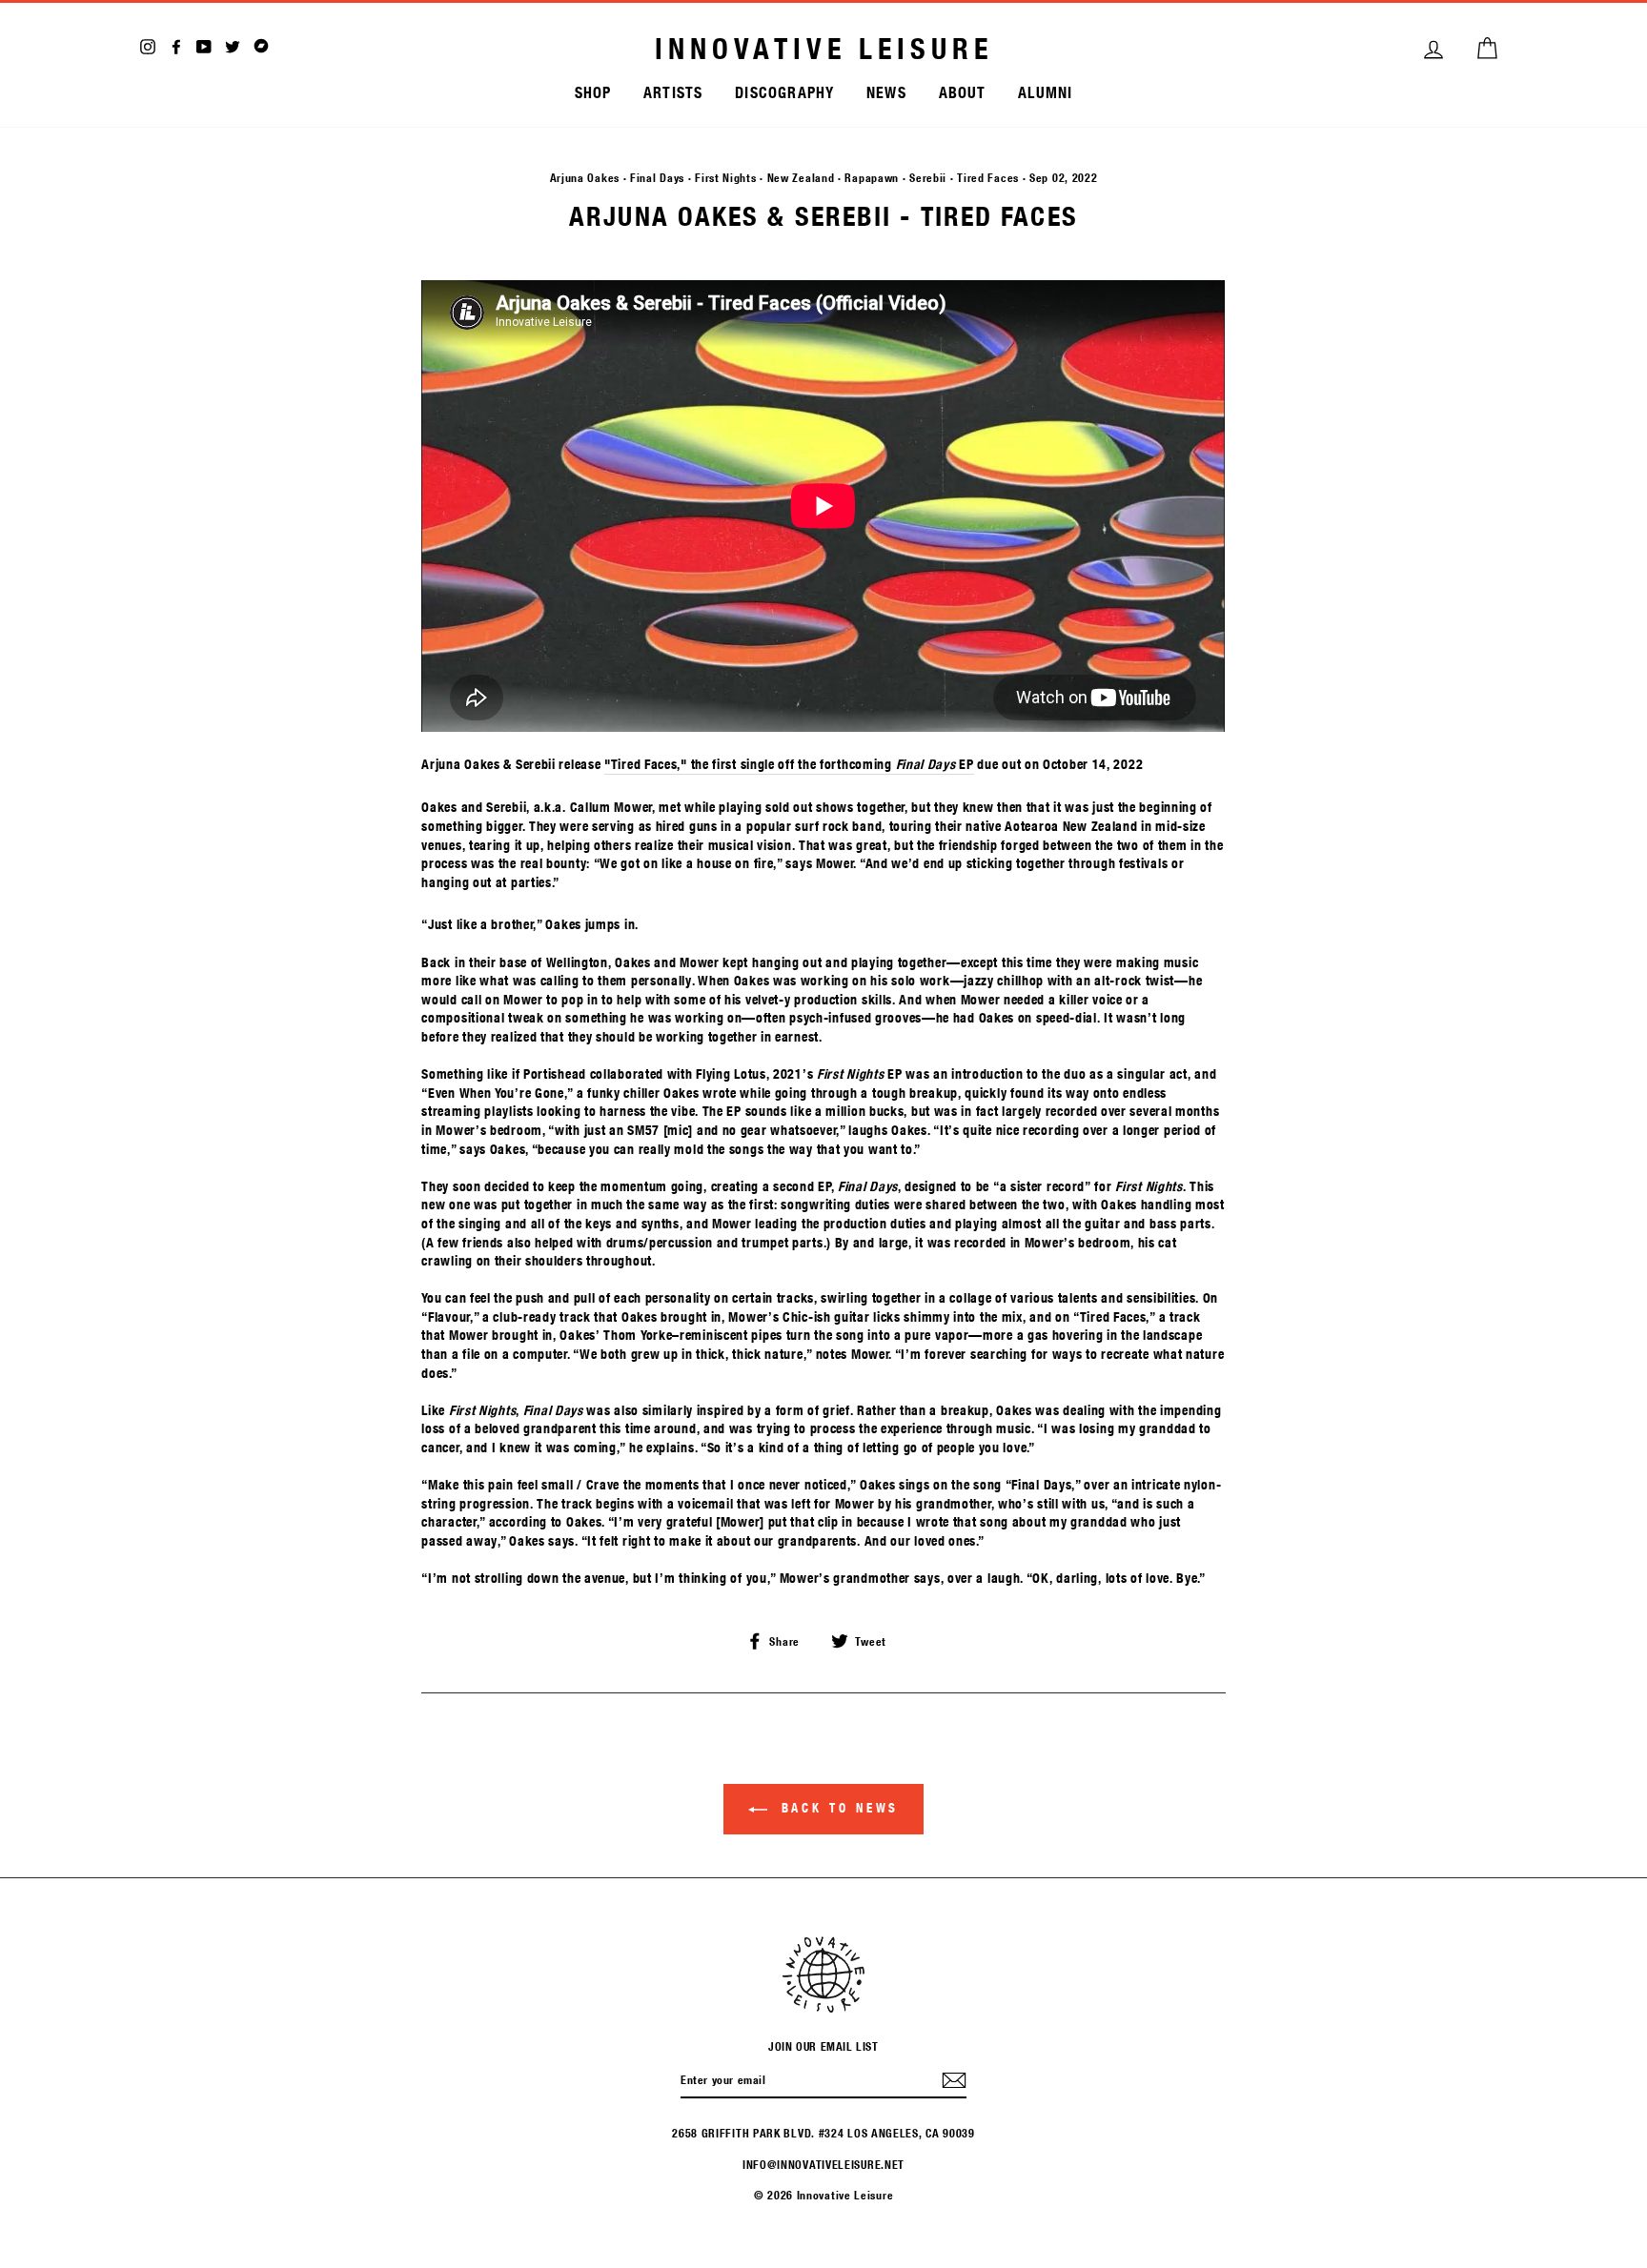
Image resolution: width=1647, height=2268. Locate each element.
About (963, 92)
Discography (784, 92)
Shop (593, 92)
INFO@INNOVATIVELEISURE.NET (823, 2164)
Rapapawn (872, 177)
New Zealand (801, 177)
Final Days (657, 177)
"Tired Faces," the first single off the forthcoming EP (789, 764)
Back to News (837, 1808)
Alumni (1045, 92)
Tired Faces (988, 177)
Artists (673, 92)
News (886, 92)
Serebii (928, 177)
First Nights (725, 177)
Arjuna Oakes (585, 177)
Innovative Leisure (824, 49)
